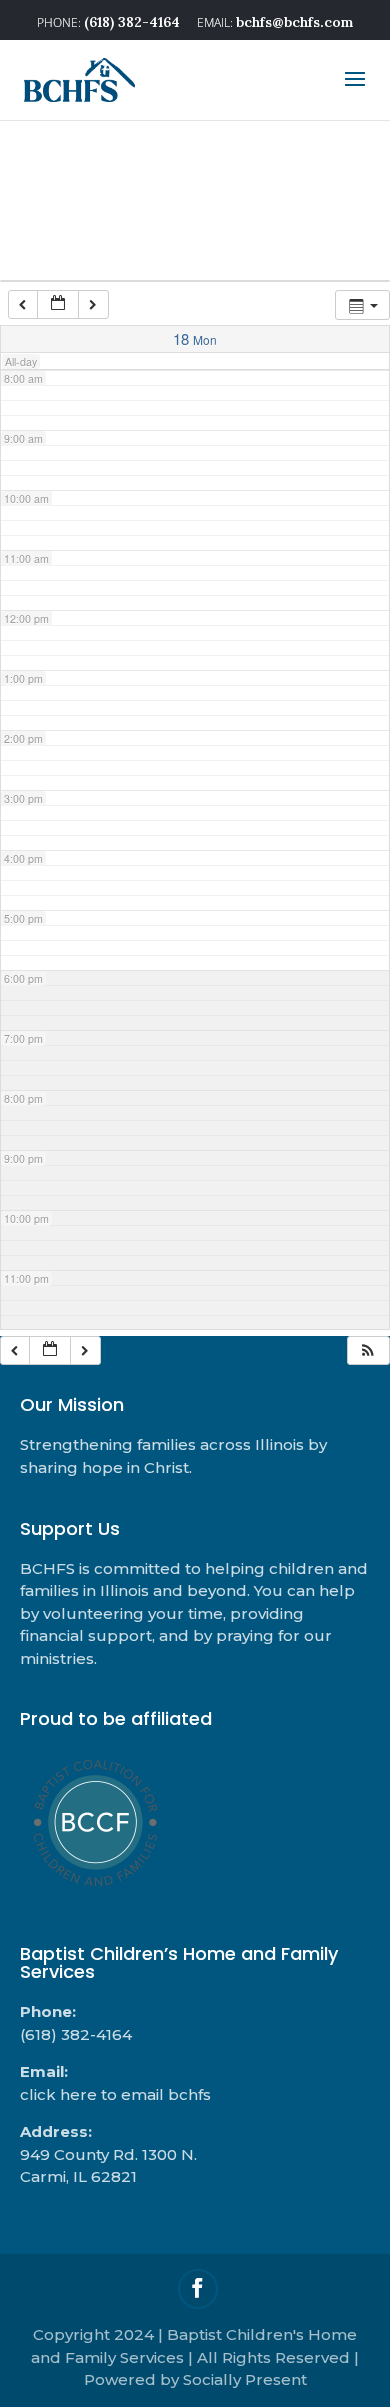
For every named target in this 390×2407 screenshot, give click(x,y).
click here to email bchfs (115, 2094)
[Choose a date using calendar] (58, 304)
